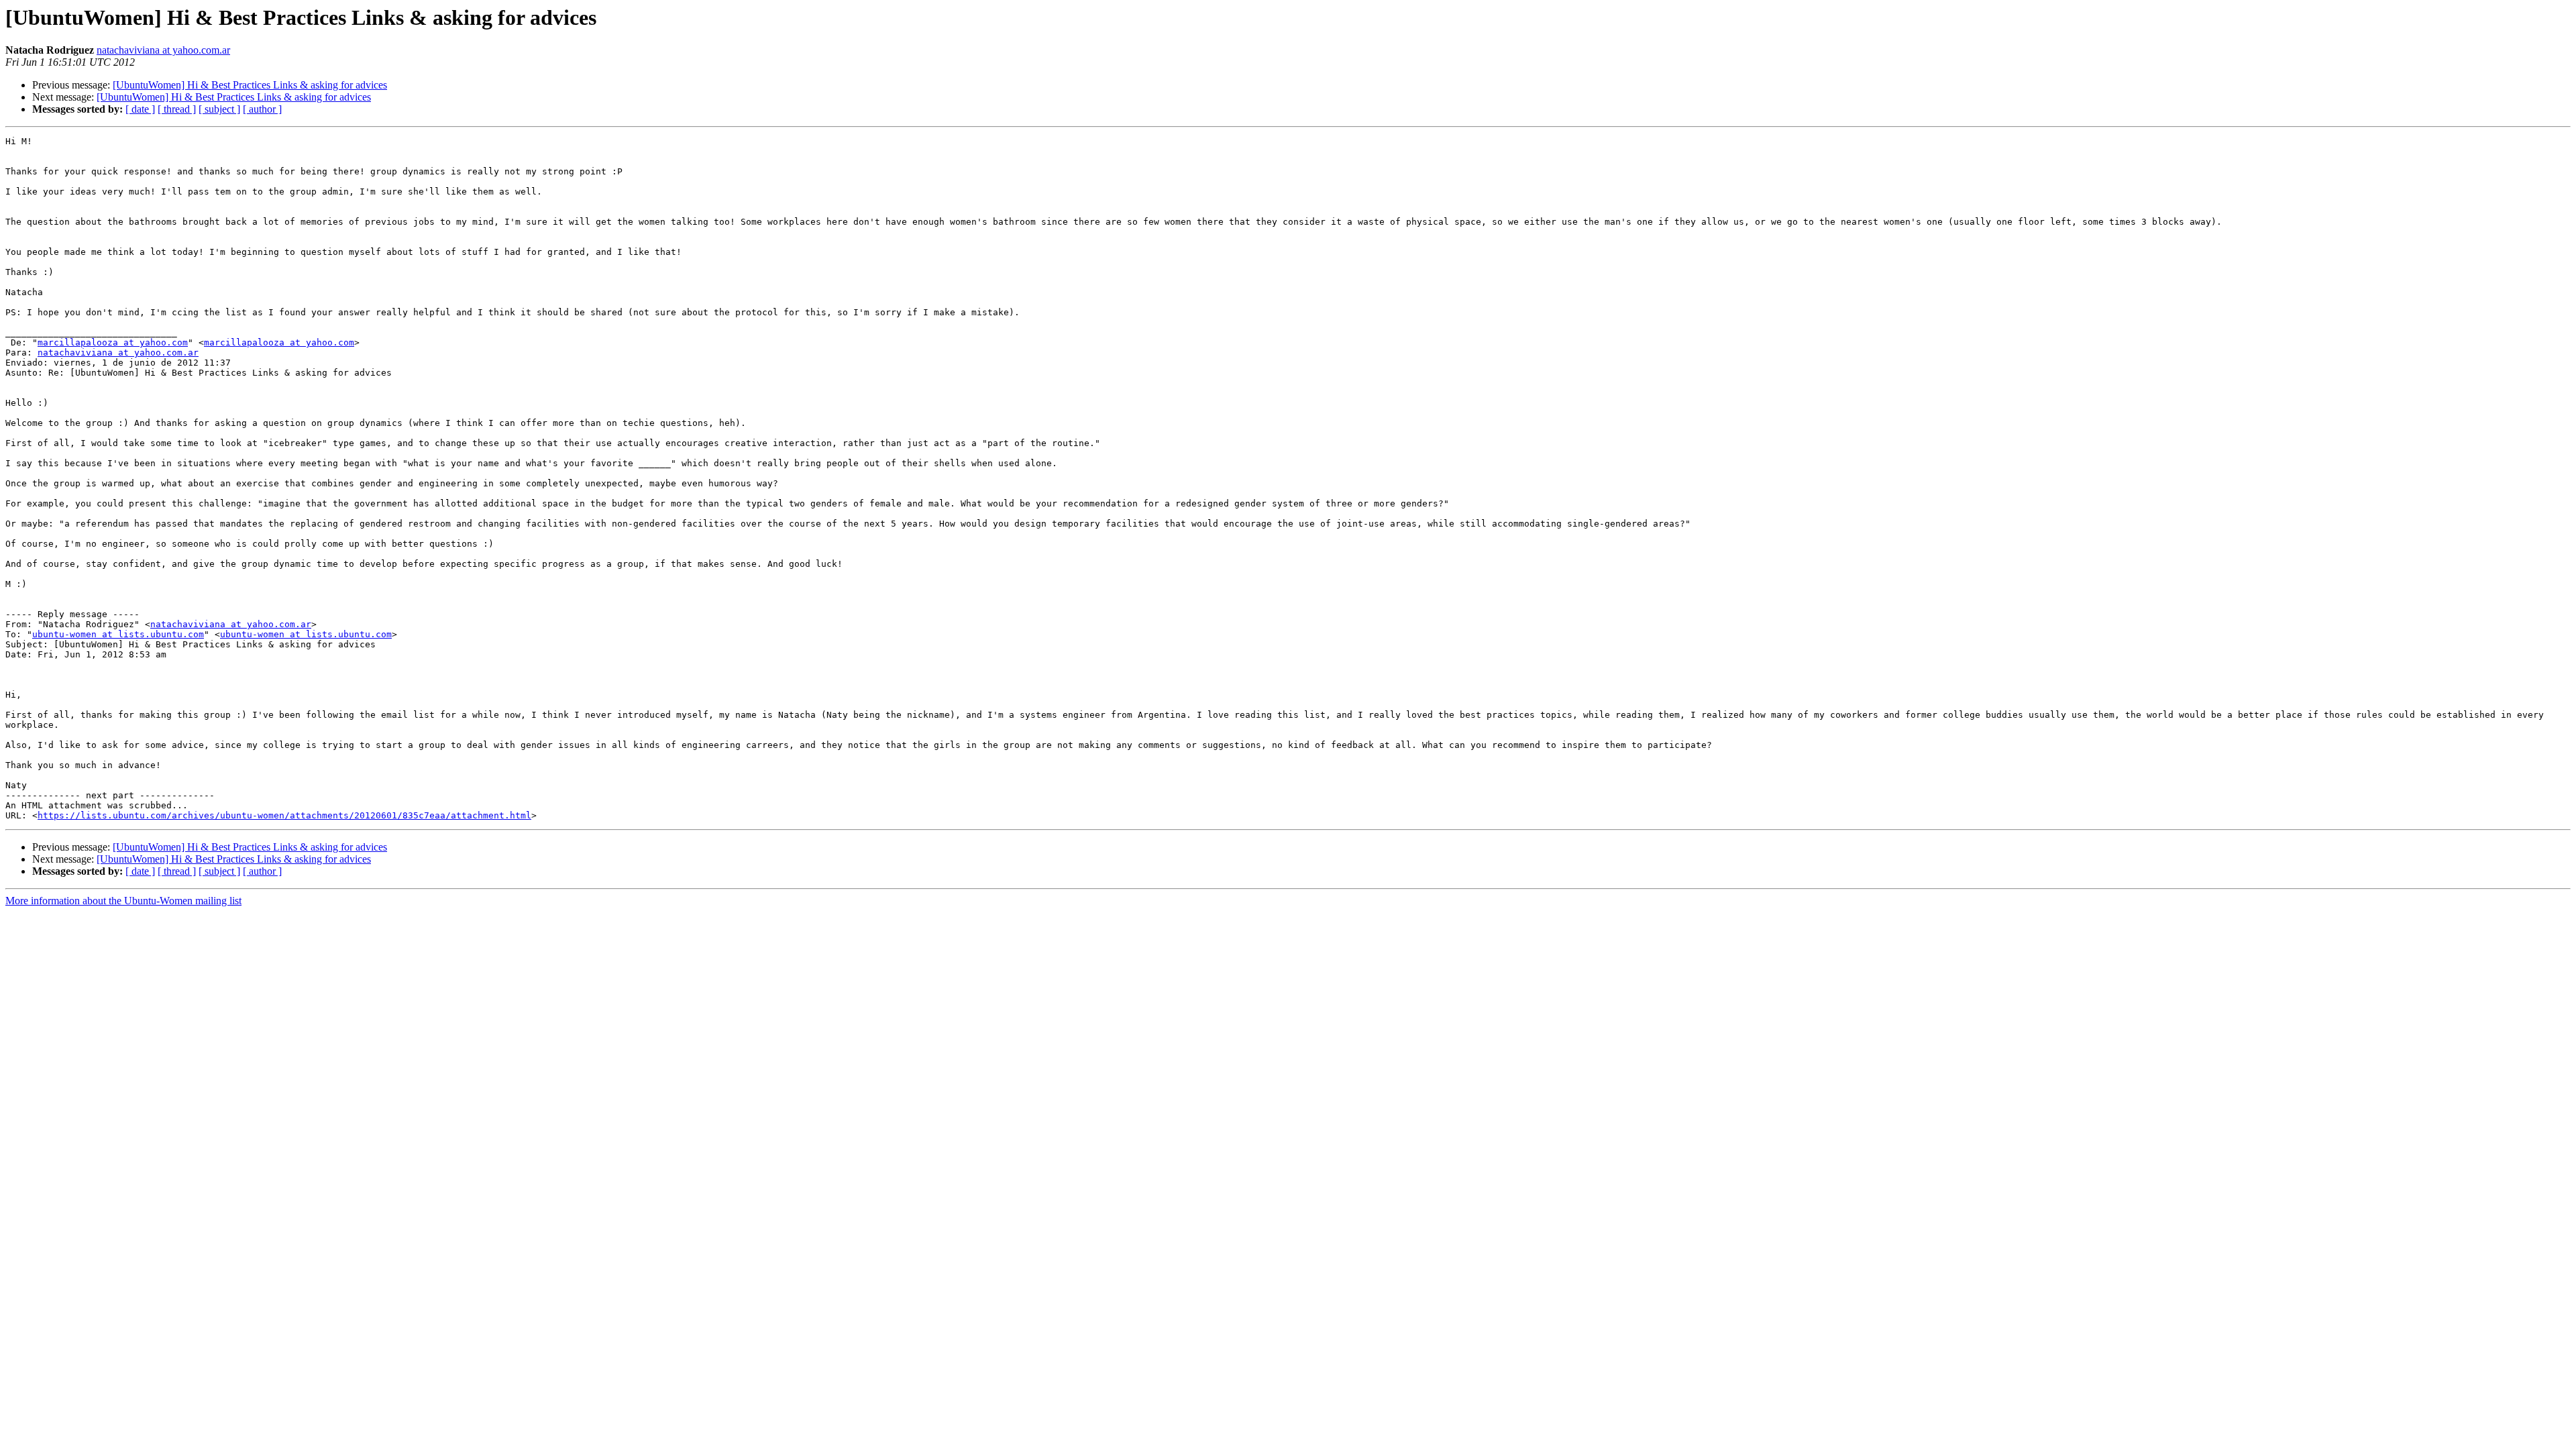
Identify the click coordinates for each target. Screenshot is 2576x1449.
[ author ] (262, 109)
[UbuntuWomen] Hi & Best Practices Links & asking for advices (250, 85)
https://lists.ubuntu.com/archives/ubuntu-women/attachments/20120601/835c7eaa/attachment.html (284, 815)
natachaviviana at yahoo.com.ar (163, 50)
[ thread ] (177, 109)
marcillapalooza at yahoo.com (113, 342)
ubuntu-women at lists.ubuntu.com (118, 634)
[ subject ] (219, 109)
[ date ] (140, 109)
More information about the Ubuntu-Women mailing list (123, 901)
